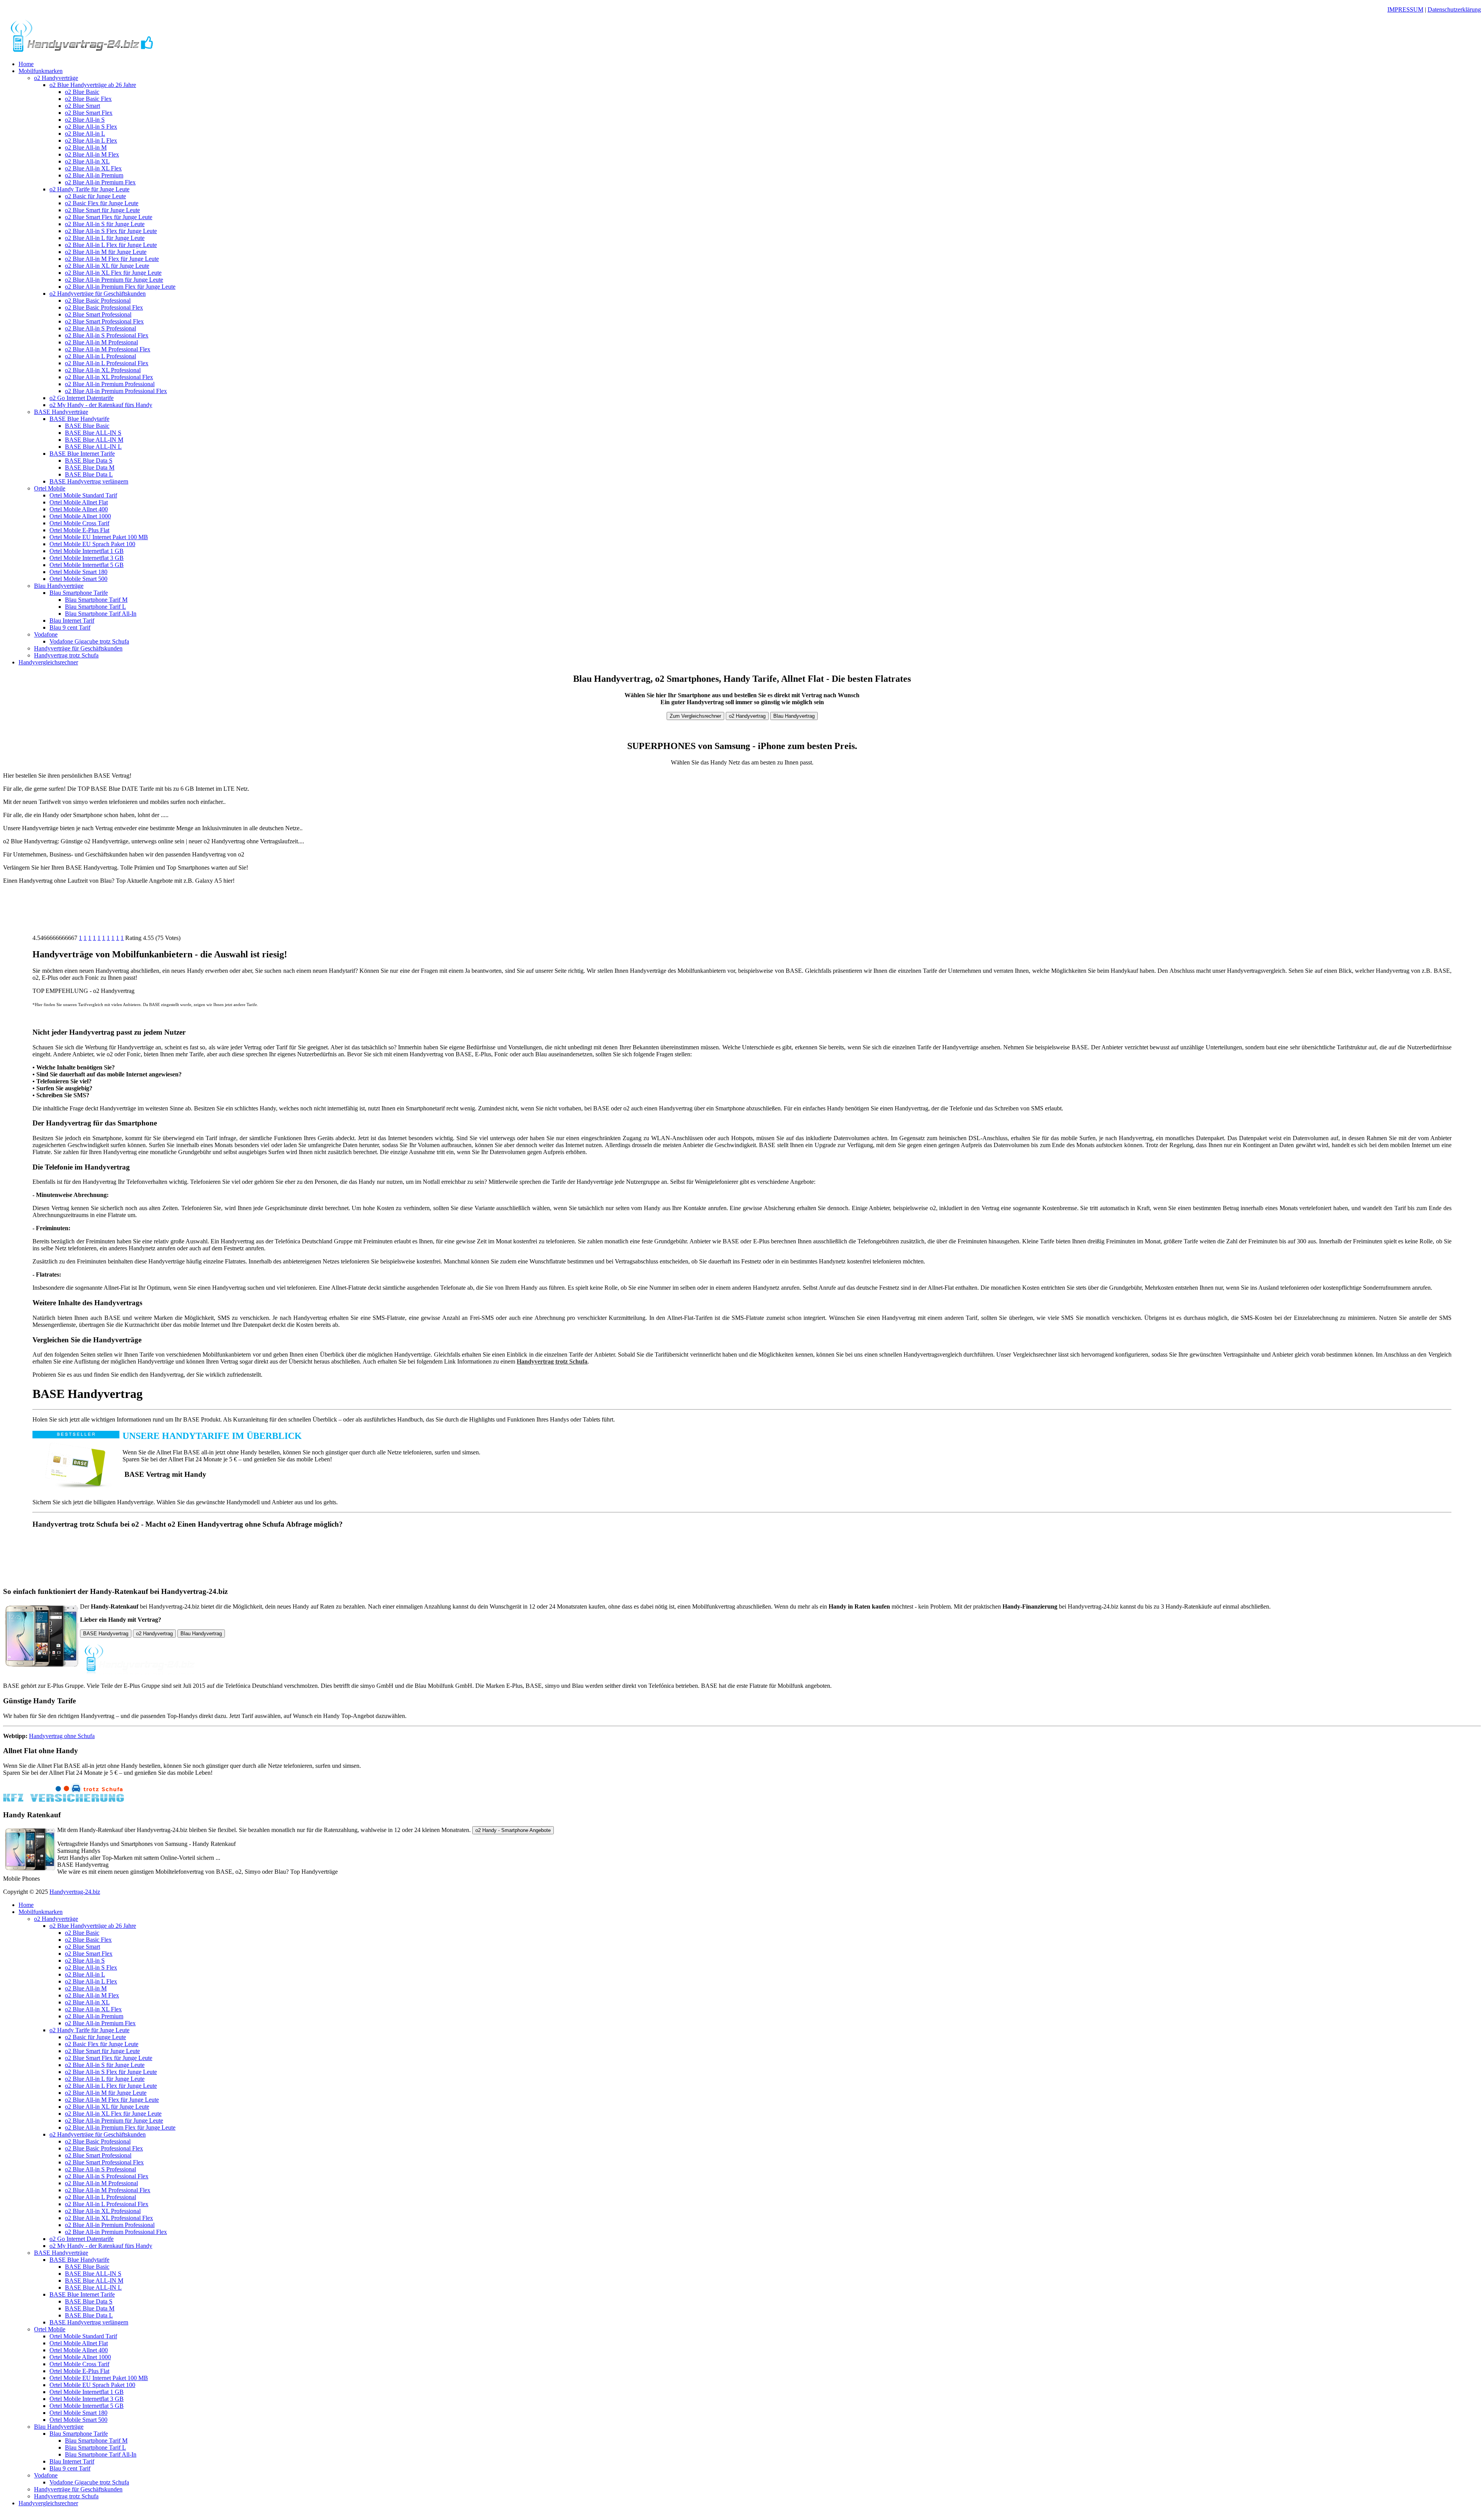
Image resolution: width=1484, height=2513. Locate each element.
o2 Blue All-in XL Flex (93, 168)
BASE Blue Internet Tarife (82, 454)
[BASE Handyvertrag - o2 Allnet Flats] (82, 51)
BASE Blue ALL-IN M (94, 440)
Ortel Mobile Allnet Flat (79, 502)
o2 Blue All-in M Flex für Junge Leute (112, 259)
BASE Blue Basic (87, 426)
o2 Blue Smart (83, 106)
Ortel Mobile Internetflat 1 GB (87, 551)
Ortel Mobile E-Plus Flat (79, 530)
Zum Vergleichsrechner (695, 716)
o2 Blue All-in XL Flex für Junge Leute (113, 273)
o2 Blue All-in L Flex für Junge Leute (111, 245)
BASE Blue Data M (90, 467)
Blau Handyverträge (59, 586)
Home (26, 64)
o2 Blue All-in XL (87, 161)
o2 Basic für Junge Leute (95, 196)
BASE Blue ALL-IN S (93, 433)
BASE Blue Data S (89, 461)
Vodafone (46, 634)
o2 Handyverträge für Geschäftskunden (98, 294)
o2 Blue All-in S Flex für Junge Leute (111, 231)
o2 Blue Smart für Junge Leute (102, 210)
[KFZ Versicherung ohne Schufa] (64, 1800)
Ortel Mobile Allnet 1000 (80, 516)
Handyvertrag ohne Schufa (62, 1736)
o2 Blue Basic (82, 92)
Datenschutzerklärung (1454, 9)
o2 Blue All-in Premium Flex (100, 182)
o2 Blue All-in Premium (94, 175)
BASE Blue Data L (89, 474)
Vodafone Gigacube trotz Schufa (89, 641)
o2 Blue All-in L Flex (91, 140)
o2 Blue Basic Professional (98, 301)
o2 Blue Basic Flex (88, 99)
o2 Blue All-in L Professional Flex (107, 363)
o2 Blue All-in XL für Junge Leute (107, 266)
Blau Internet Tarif (72, 621)
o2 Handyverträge (56, 78)
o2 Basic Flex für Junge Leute (102, 203)
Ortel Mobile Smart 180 (78, 572)
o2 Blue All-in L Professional (100, 356)
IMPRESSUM (1405, 9)
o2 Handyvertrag (747, 716)
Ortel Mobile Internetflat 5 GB (87, 565)
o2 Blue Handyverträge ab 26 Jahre (93, 85)
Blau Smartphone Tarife (79, 593)
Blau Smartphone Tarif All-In (101, 614)
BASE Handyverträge (61, 412)
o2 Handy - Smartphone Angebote (513, 1830)
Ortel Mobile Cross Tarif (79, 523)
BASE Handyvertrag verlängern (89, 481)
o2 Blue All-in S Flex (91, 127)
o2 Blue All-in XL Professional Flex (109, 377)
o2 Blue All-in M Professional (101, 342)
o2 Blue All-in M (86, 147)
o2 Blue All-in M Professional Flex (108, 349)
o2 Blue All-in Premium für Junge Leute (114, 280)
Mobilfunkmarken (41, 71)
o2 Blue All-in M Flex (92, 154)
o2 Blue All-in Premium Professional (110, 384)
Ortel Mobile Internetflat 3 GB (87, 558)
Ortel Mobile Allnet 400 (79, 509)
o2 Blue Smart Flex (89, 113)
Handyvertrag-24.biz (75, 1892)
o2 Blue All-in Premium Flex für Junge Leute (120, 287)
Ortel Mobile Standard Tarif (83, 495)
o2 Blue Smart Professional (98, 314)
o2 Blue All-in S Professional (100, 328)
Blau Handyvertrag (794, 716)
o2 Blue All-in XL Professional (103, 370)
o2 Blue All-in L (85, 134)
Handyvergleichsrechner (48, 662)
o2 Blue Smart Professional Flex (104, 321)
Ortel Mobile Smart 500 (78, 579)
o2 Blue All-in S (85, 120)
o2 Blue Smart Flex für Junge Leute (109, 217)
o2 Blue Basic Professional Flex (104, 307)
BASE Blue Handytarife (79, 419)
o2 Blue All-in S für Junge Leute (105, 224)
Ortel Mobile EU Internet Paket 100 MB (99, 537)
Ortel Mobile (50, 488)
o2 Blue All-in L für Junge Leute (105, 238)
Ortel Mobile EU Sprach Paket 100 (92, 544)
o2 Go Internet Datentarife (82, 398)
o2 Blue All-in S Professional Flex (107, 335)
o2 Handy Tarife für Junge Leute (89, 189)
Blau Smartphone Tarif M (96, 600)
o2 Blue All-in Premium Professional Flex (116, 391)
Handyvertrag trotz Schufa (66, 655)
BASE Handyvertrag (106, 1634)
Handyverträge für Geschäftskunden (78, 648)
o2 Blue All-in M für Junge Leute (106, 252)
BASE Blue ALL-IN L (93, 447)
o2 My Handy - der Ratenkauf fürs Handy (101, 405)
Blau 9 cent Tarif (70, 627)
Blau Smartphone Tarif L (95, 607)
